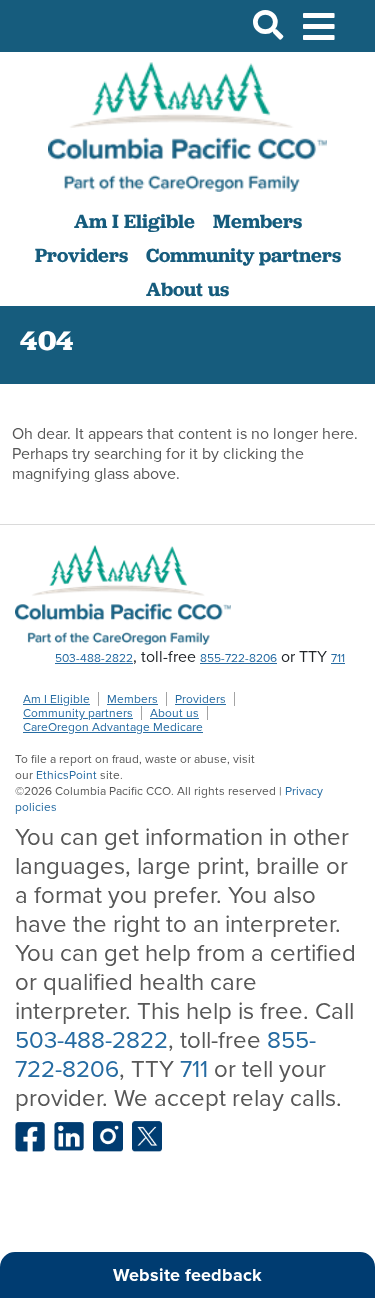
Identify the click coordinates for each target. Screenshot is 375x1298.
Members (257, 221)
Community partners (243, 255)
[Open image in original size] (187, 127)
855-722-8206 (238, 658)
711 (338, 658)
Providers (81, 255)
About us (187, 289)
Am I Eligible (134, 221)
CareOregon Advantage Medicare (113, 727)
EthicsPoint (66, 775)
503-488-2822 (94, 658)
